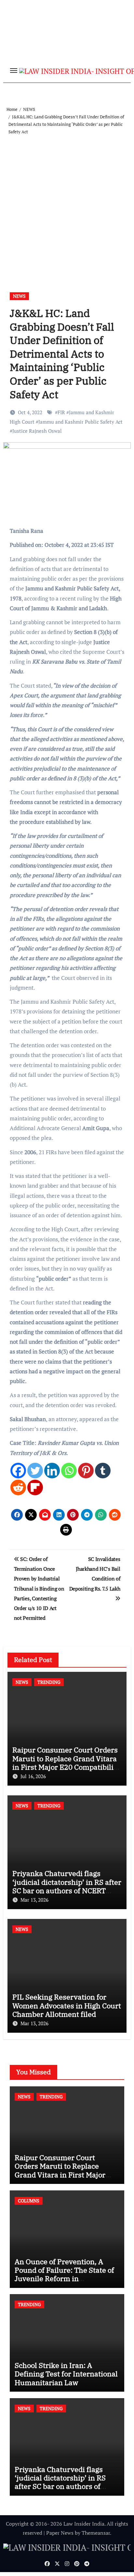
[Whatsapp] (69, 1471)
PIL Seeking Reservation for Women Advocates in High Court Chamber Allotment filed (67, 2005)
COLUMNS (29, 2201)
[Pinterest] (86, 1471)
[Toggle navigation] (14, 71)
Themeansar (96, 2533)
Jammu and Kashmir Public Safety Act (80, 422)
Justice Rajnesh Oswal (37, 431)
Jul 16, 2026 (33, 1776)
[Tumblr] (103, 1471)
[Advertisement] (67, 206)
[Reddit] (18, 1487)
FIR (61, 412)
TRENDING (49, 1682)
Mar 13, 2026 (34, 1900)
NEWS (19, 296)
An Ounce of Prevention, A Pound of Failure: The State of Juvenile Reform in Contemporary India (64, 2274)
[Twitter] (35, 1471)
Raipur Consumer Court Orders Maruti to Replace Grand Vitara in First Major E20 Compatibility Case (66, 1763)
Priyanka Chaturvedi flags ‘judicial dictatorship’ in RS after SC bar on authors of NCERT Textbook (67, 1886)
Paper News (60, 2533)
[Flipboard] (35, 1487)
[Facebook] (18, 1471)
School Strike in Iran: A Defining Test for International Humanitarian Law (66, 2374)
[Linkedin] (52, 1471)
